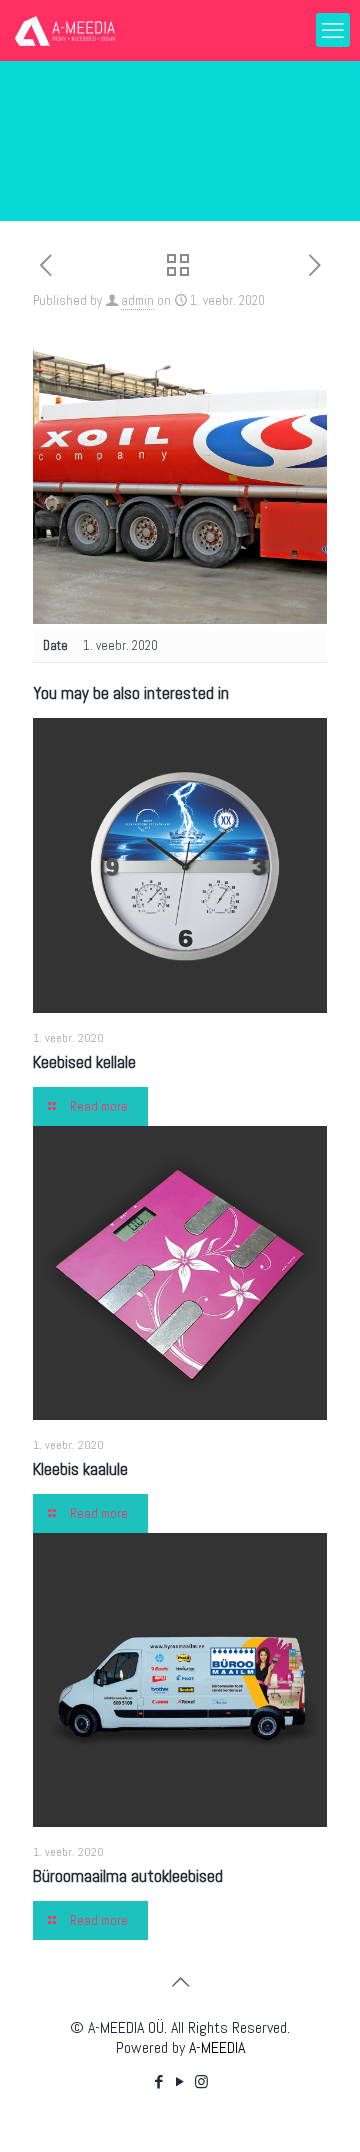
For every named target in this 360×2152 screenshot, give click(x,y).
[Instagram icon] (201, 2081)
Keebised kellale (84, 1062)
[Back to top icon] (180, 1982)
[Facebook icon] (159, 2081)
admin (137, 300)
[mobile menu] (333, 30)
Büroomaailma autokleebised (128, 1876)
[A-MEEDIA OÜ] (65, 30)
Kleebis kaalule (80, 1469)
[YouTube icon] (180, 2081)
